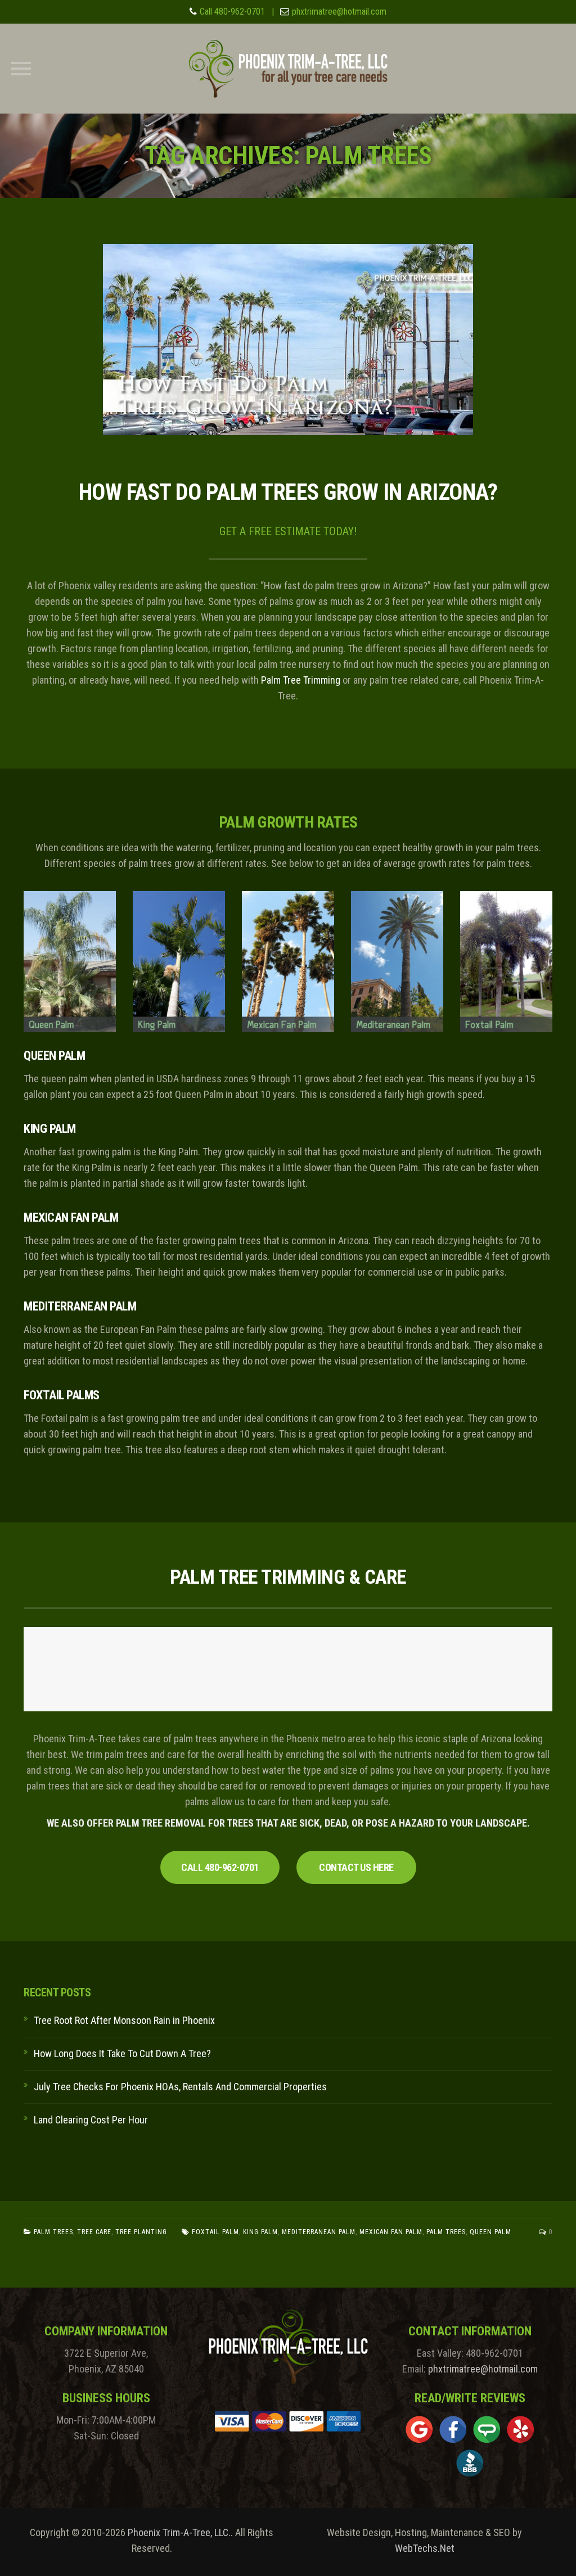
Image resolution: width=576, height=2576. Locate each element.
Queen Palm (490, 2232)
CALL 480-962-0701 (220, 1867)
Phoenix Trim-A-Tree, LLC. (179, 2532)
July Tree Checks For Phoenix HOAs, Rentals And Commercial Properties (180, 2087)
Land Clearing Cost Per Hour (91, 2120)
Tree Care (94, 2232)
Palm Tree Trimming (301, 680)
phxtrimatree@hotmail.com (339, 12)
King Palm (260, 2232)
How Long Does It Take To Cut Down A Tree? (122, 2053)
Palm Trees (53, 2232)
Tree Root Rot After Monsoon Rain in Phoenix (124, 2020)
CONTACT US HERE (356, 1867)
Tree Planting (141, 2232)
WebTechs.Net (425, 2548)
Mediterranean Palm (319, 2232)
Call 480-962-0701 (232, 12)
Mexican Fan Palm (391, 2232)
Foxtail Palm (215, 2232)
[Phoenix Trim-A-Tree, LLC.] (288, 69)
